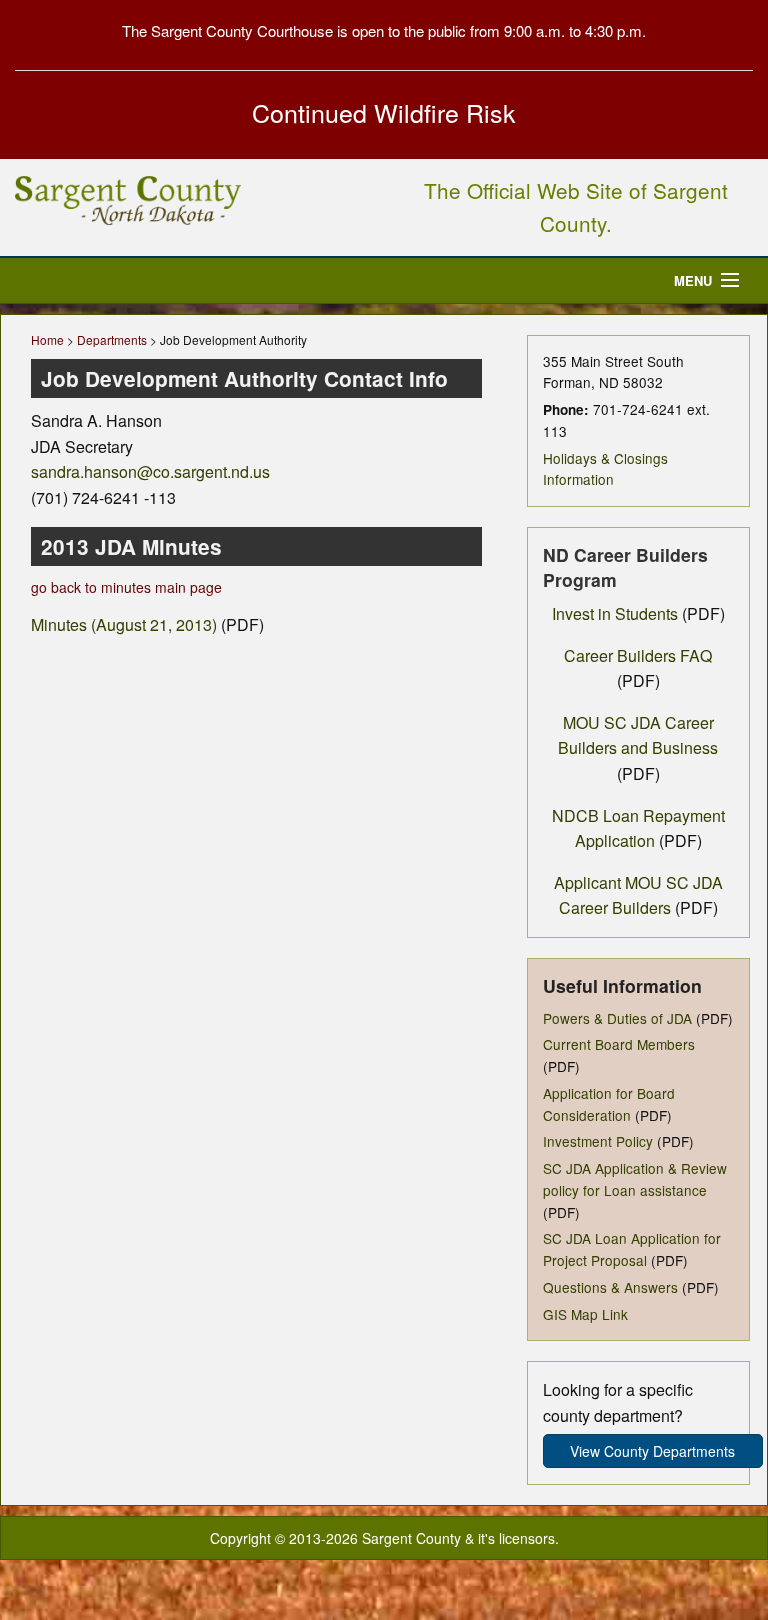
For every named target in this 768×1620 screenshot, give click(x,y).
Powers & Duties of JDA (617, 1018)
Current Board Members (619, 1044)
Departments (112, 339)
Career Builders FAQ (638, 655)
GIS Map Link (585, 1314)
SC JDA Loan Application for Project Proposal (632, 1249)
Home (47, 339)
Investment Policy (598, 1141)
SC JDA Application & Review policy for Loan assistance (635, 1179)
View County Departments (652, 1451)
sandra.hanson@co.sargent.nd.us (150, 471)
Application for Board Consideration (609, 1104)
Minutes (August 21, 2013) (124, 624)
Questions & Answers (610, 1287)
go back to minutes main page (126, 587)
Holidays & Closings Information (605, 469)
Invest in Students (615, 613)
